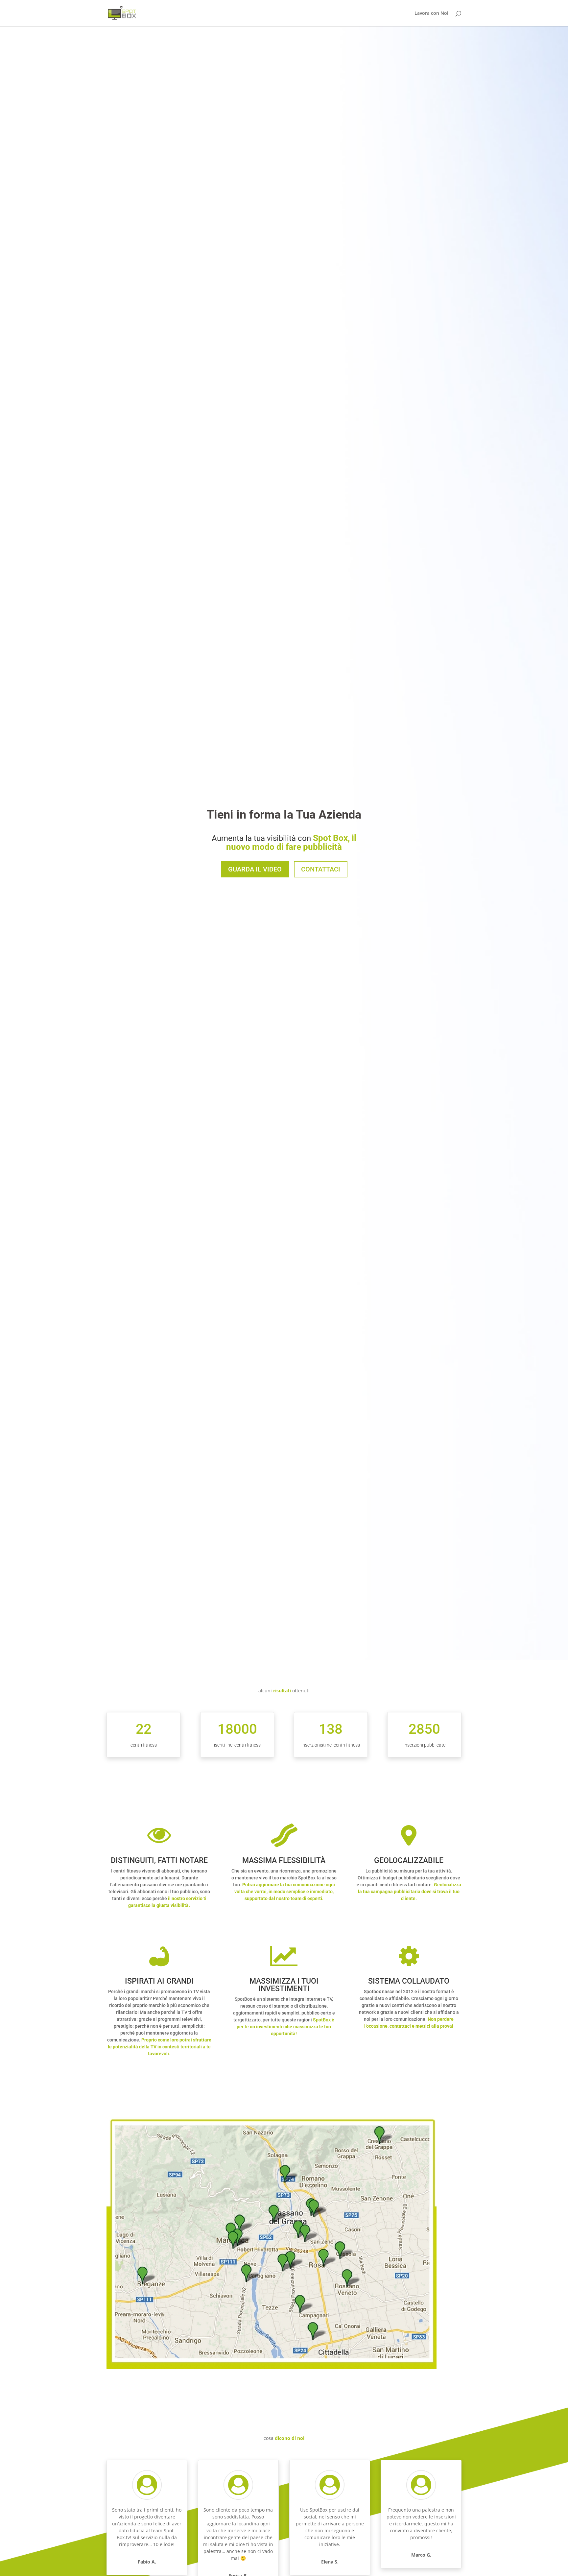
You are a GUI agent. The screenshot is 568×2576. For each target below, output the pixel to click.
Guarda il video (255, 869)
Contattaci (321, 869)
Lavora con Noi (431, 13)
